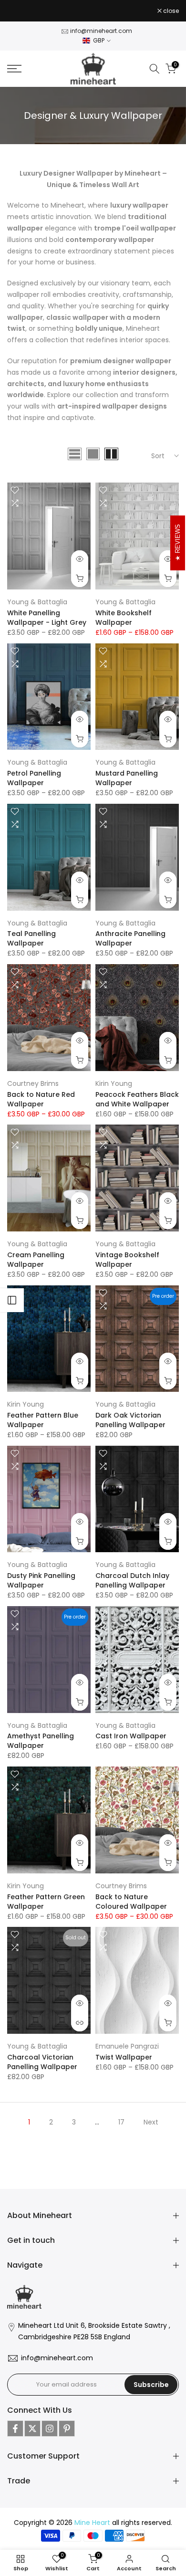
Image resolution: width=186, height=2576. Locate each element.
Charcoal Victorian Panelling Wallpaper (42, 2064)
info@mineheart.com (101, 33)
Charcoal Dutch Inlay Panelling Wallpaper (132, 1583)
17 (121, 2124)
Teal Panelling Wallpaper (31, 941)
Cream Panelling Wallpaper (36, 1262)
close (170, 12)
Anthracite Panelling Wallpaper (130, 941)
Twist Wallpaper (124, 2059)
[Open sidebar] (12, 1300)
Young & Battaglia (37, 604)
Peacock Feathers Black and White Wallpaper (137, 1101)
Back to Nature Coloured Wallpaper (131, 1903)
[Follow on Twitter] (32, 2430)
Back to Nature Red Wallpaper (41, 1101)
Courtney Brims (33, 1085)
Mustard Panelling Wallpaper (127, 780)
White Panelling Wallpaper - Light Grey (47, 620)
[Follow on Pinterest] (67, 2430)
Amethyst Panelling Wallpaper (41, 1743)
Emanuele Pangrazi (127, 2048)
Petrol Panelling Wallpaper (34, 780)
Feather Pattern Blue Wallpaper (43, 1422)
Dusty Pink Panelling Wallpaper (41, 1583)
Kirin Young (114, 1085)
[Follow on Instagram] (50, 2430)
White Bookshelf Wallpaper (124, 620)
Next (151, 2124)
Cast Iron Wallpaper (131, 1738)
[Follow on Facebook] (15, 2430)
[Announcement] (82, 13)
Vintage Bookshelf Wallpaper (127, 1262)
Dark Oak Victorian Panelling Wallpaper (130, 1422)
